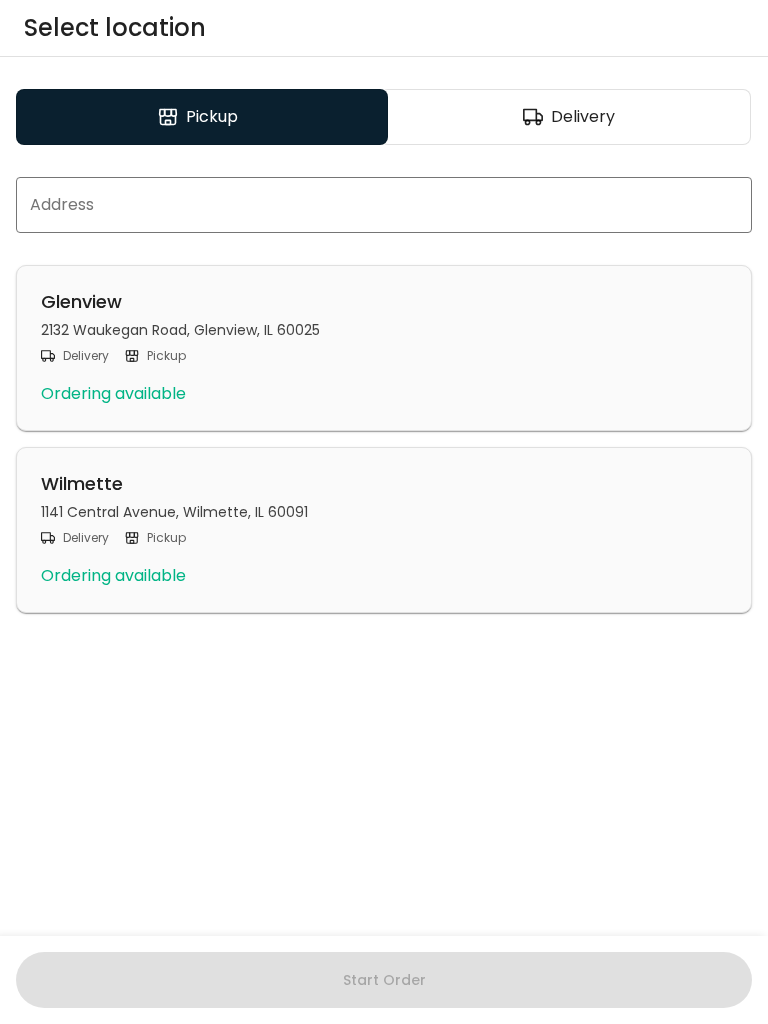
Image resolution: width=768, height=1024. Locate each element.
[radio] (202, 117)
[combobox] (384, 205)
